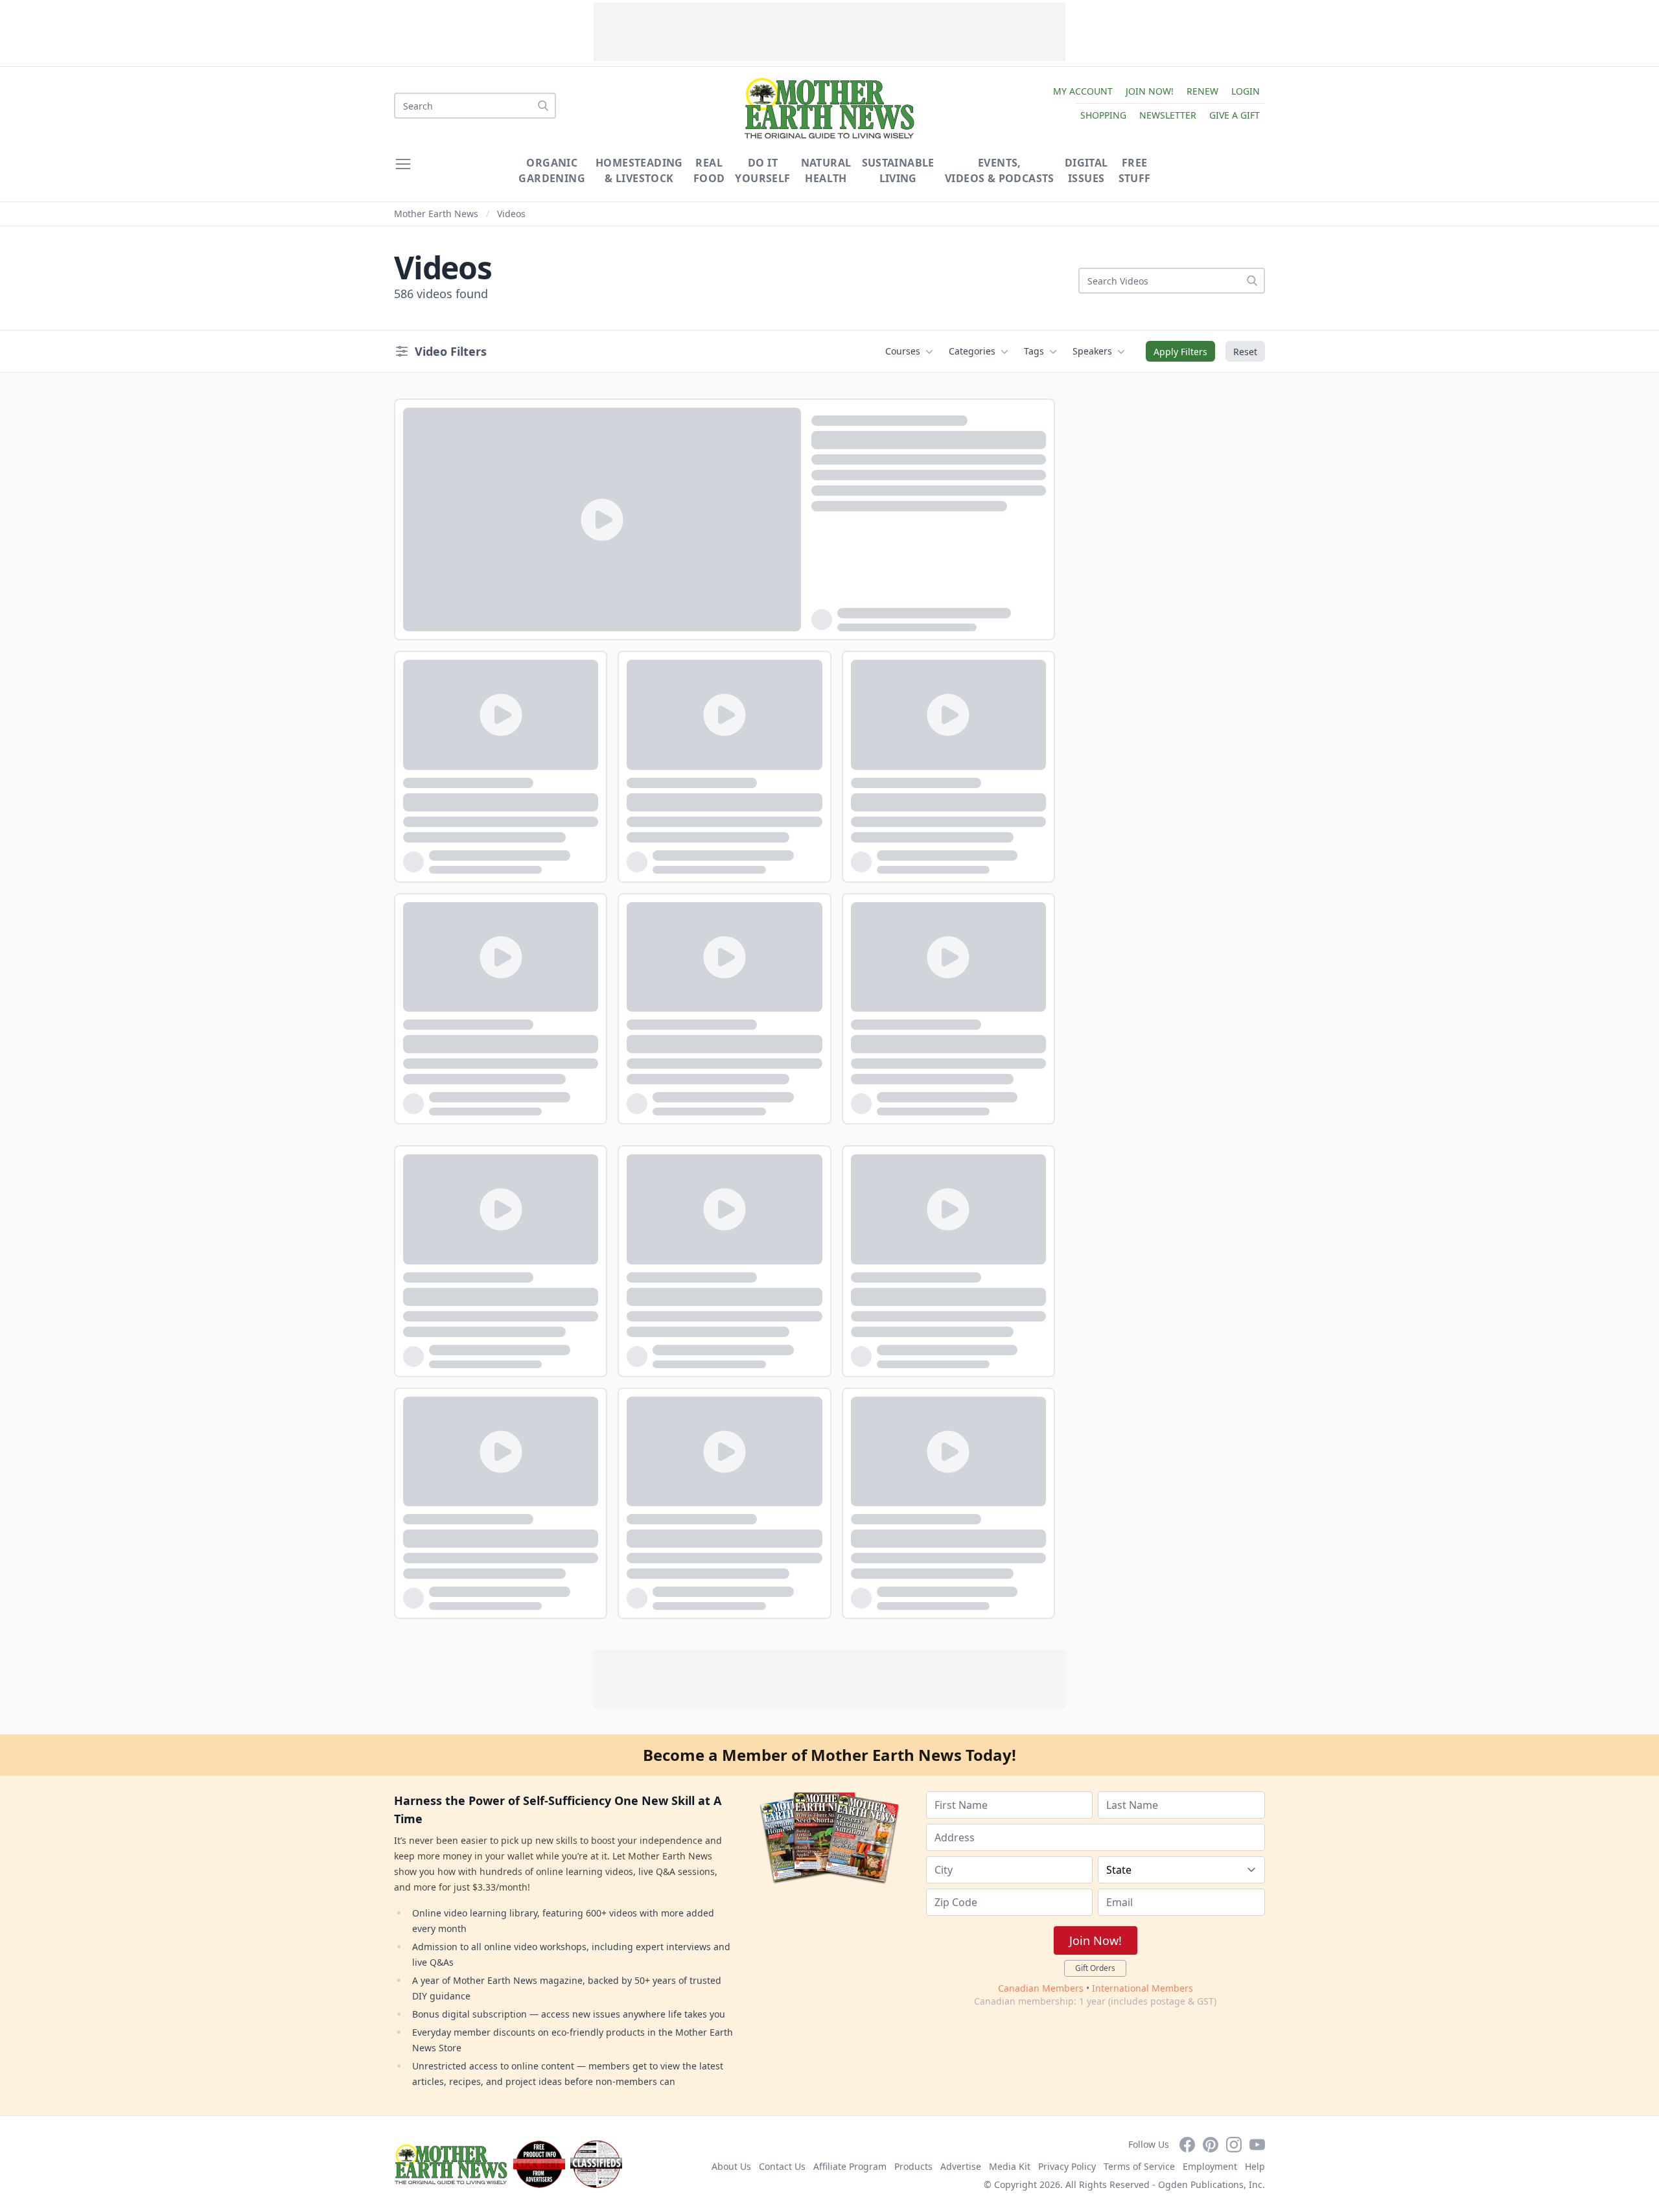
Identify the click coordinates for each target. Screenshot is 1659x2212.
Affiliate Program (850, 2166)
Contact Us (782, 2166)
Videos (511, 214)
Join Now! (1150, 91)
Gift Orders (1095, 1968)
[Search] (543, 106)
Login (1246, 91)
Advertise (961, 2166)
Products (913, 2166)
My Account (1083, 91)
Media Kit (1010, 2166)
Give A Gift (1235, 115)
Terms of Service (1139, 2166)
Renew (1202, 91)
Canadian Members (1041, 1988)
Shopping (1103, 115)
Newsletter (1168, 115)
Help (1255, 2166)
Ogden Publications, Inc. (1212, 2184)
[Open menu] (403, 164)
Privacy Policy (1067, 2166)
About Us (731, 2166)
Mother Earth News (436, 214)
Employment (1210, 2166)
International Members (1143, 1988)
